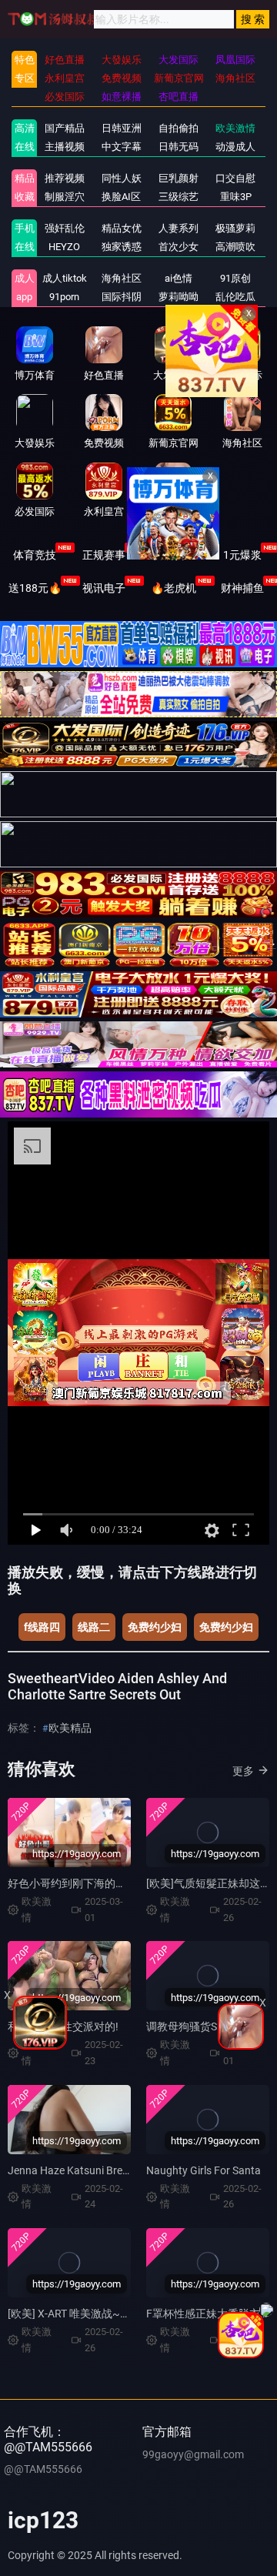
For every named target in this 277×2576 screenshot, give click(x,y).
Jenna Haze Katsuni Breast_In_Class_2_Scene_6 (122, 2170)
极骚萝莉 (235, 228)
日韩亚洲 (122, 128)
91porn (64, 297)
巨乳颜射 (179, 178)
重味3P (236, 197)
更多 (243, 1771)
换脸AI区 (121, 197)
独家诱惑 (122, 247)
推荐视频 (65, 178)
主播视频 (65, 147)
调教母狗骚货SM (186, 2026)
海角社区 (122, 278)
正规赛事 (104, 555)
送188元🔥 (35, 588)
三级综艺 (179, 197)
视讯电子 (104, 588)
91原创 (235, 278)
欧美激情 (235, 128)
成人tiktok (65, 278)
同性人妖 (122, 178)
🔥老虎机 (174, 588)
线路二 (94, 1627)
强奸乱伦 (65, 228)
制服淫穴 (65, 197)
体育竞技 (35, 555)
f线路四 (42, 1627)
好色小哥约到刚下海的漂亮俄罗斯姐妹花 (105, 1883)
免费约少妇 (155, 1627)
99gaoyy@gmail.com (193, 2454)
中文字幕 (122, 147)
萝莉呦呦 (179, 297)
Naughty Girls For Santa (204, 2170)
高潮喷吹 (235, 247)
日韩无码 (179, 147)
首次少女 (179, 247)
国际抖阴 (122, 297)
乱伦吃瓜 (235, 297)
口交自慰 (235, 178)
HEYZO (64, 247)
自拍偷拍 (179, 128)
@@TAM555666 (43, 2469)
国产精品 (65, 128)
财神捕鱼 (242, 588)
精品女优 (122, 228)
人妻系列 (179, 228)
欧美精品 (70, 1728)
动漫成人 (235, 147)
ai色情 (179, 278)
